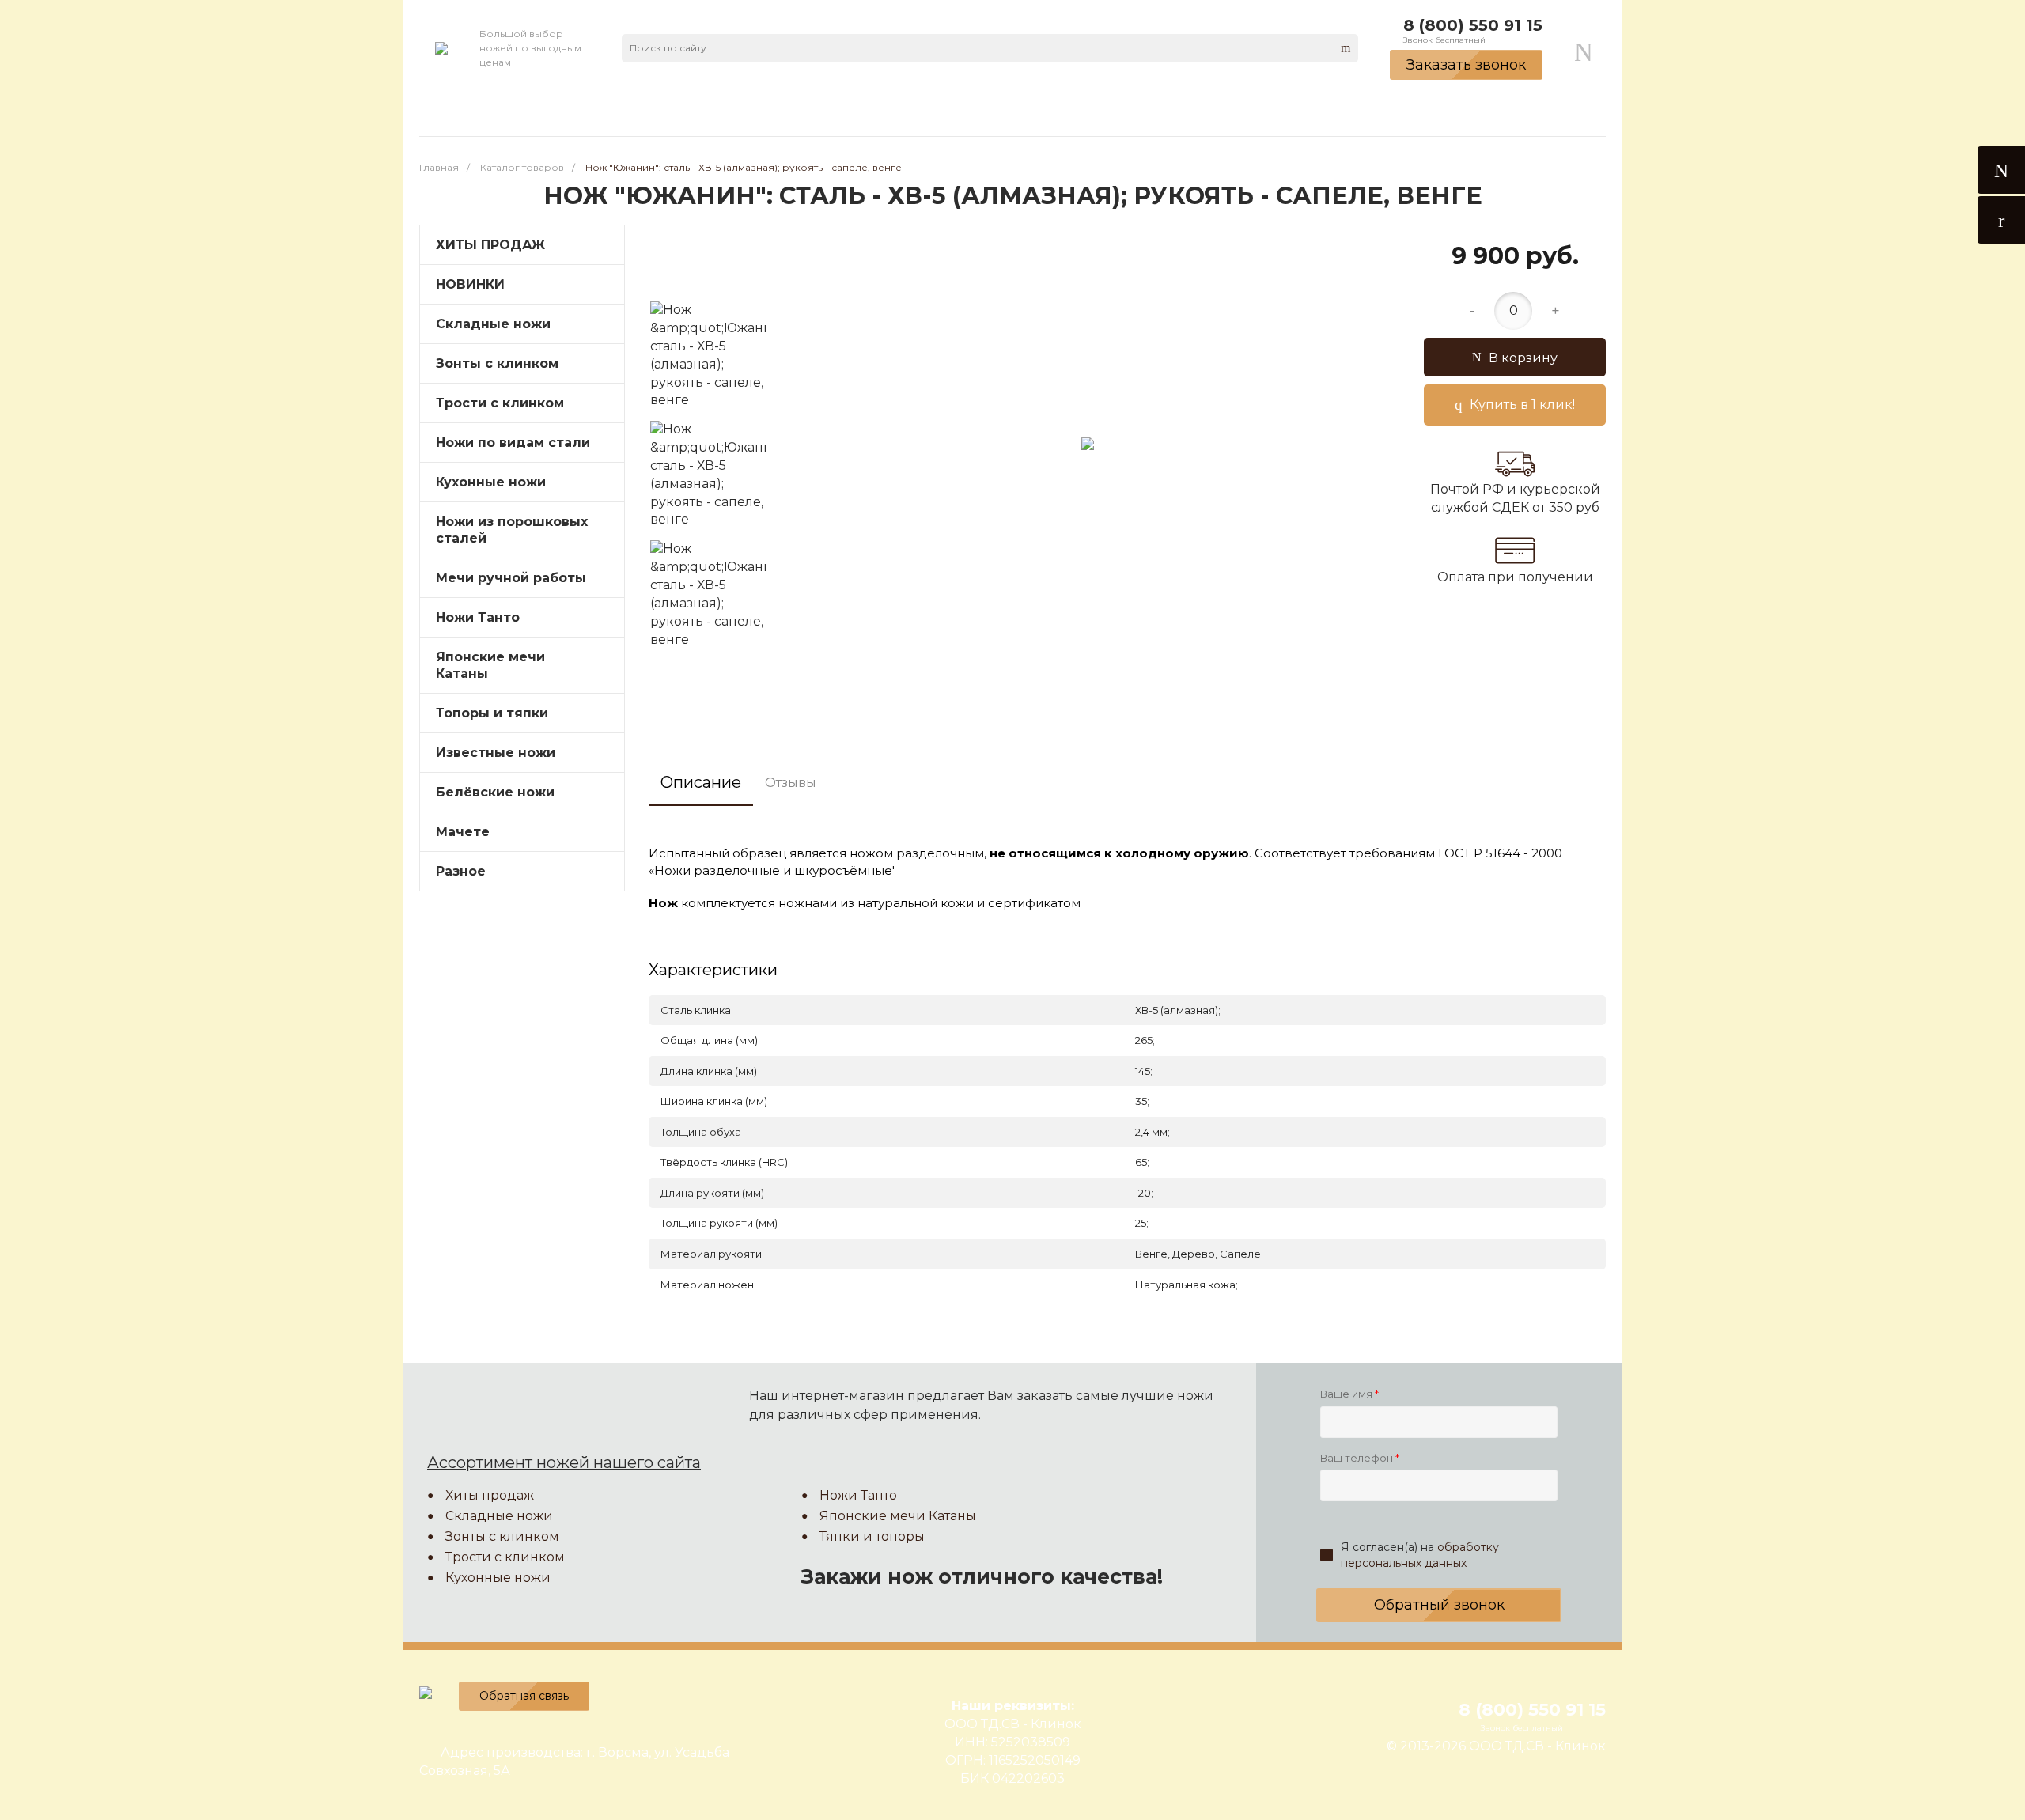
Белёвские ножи (495, 792)
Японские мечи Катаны (490, 665)
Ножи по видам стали (513, 443)
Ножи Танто (478, 617)
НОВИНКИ (470, 284)
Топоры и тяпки (492, 713)
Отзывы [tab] (791, 783)
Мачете (463, 832)
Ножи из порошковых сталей (512, 530)
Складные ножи (493, 324)
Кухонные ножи (491, 482)
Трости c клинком (500, 403)
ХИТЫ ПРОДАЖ (490, 245)
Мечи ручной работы (511, 578)
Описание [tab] (701, 782)
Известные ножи (496, 753)
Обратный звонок (1439, 1605)
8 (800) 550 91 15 (1473, 25)
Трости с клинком (505, 1557)
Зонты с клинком (497, 363)
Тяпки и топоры (872, 1536)
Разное (461, 871)
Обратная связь (524, 1696)
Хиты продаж (490, 1495)
